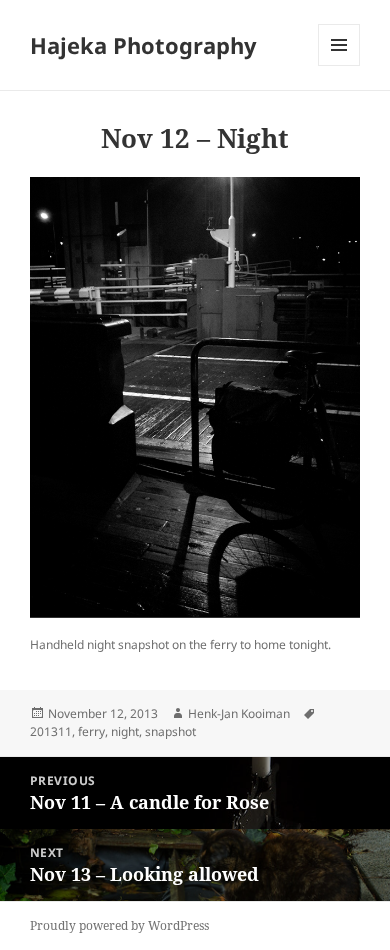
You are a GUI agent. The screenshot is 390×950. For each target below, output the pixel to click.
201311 (51, 731)
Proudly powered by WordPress (119, 925)
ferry (91, 731)
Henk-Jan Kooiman (239, 713)
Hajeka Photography (143, 45)
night (125, 731)
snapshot (170, 731)
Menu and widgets (339, 65)
